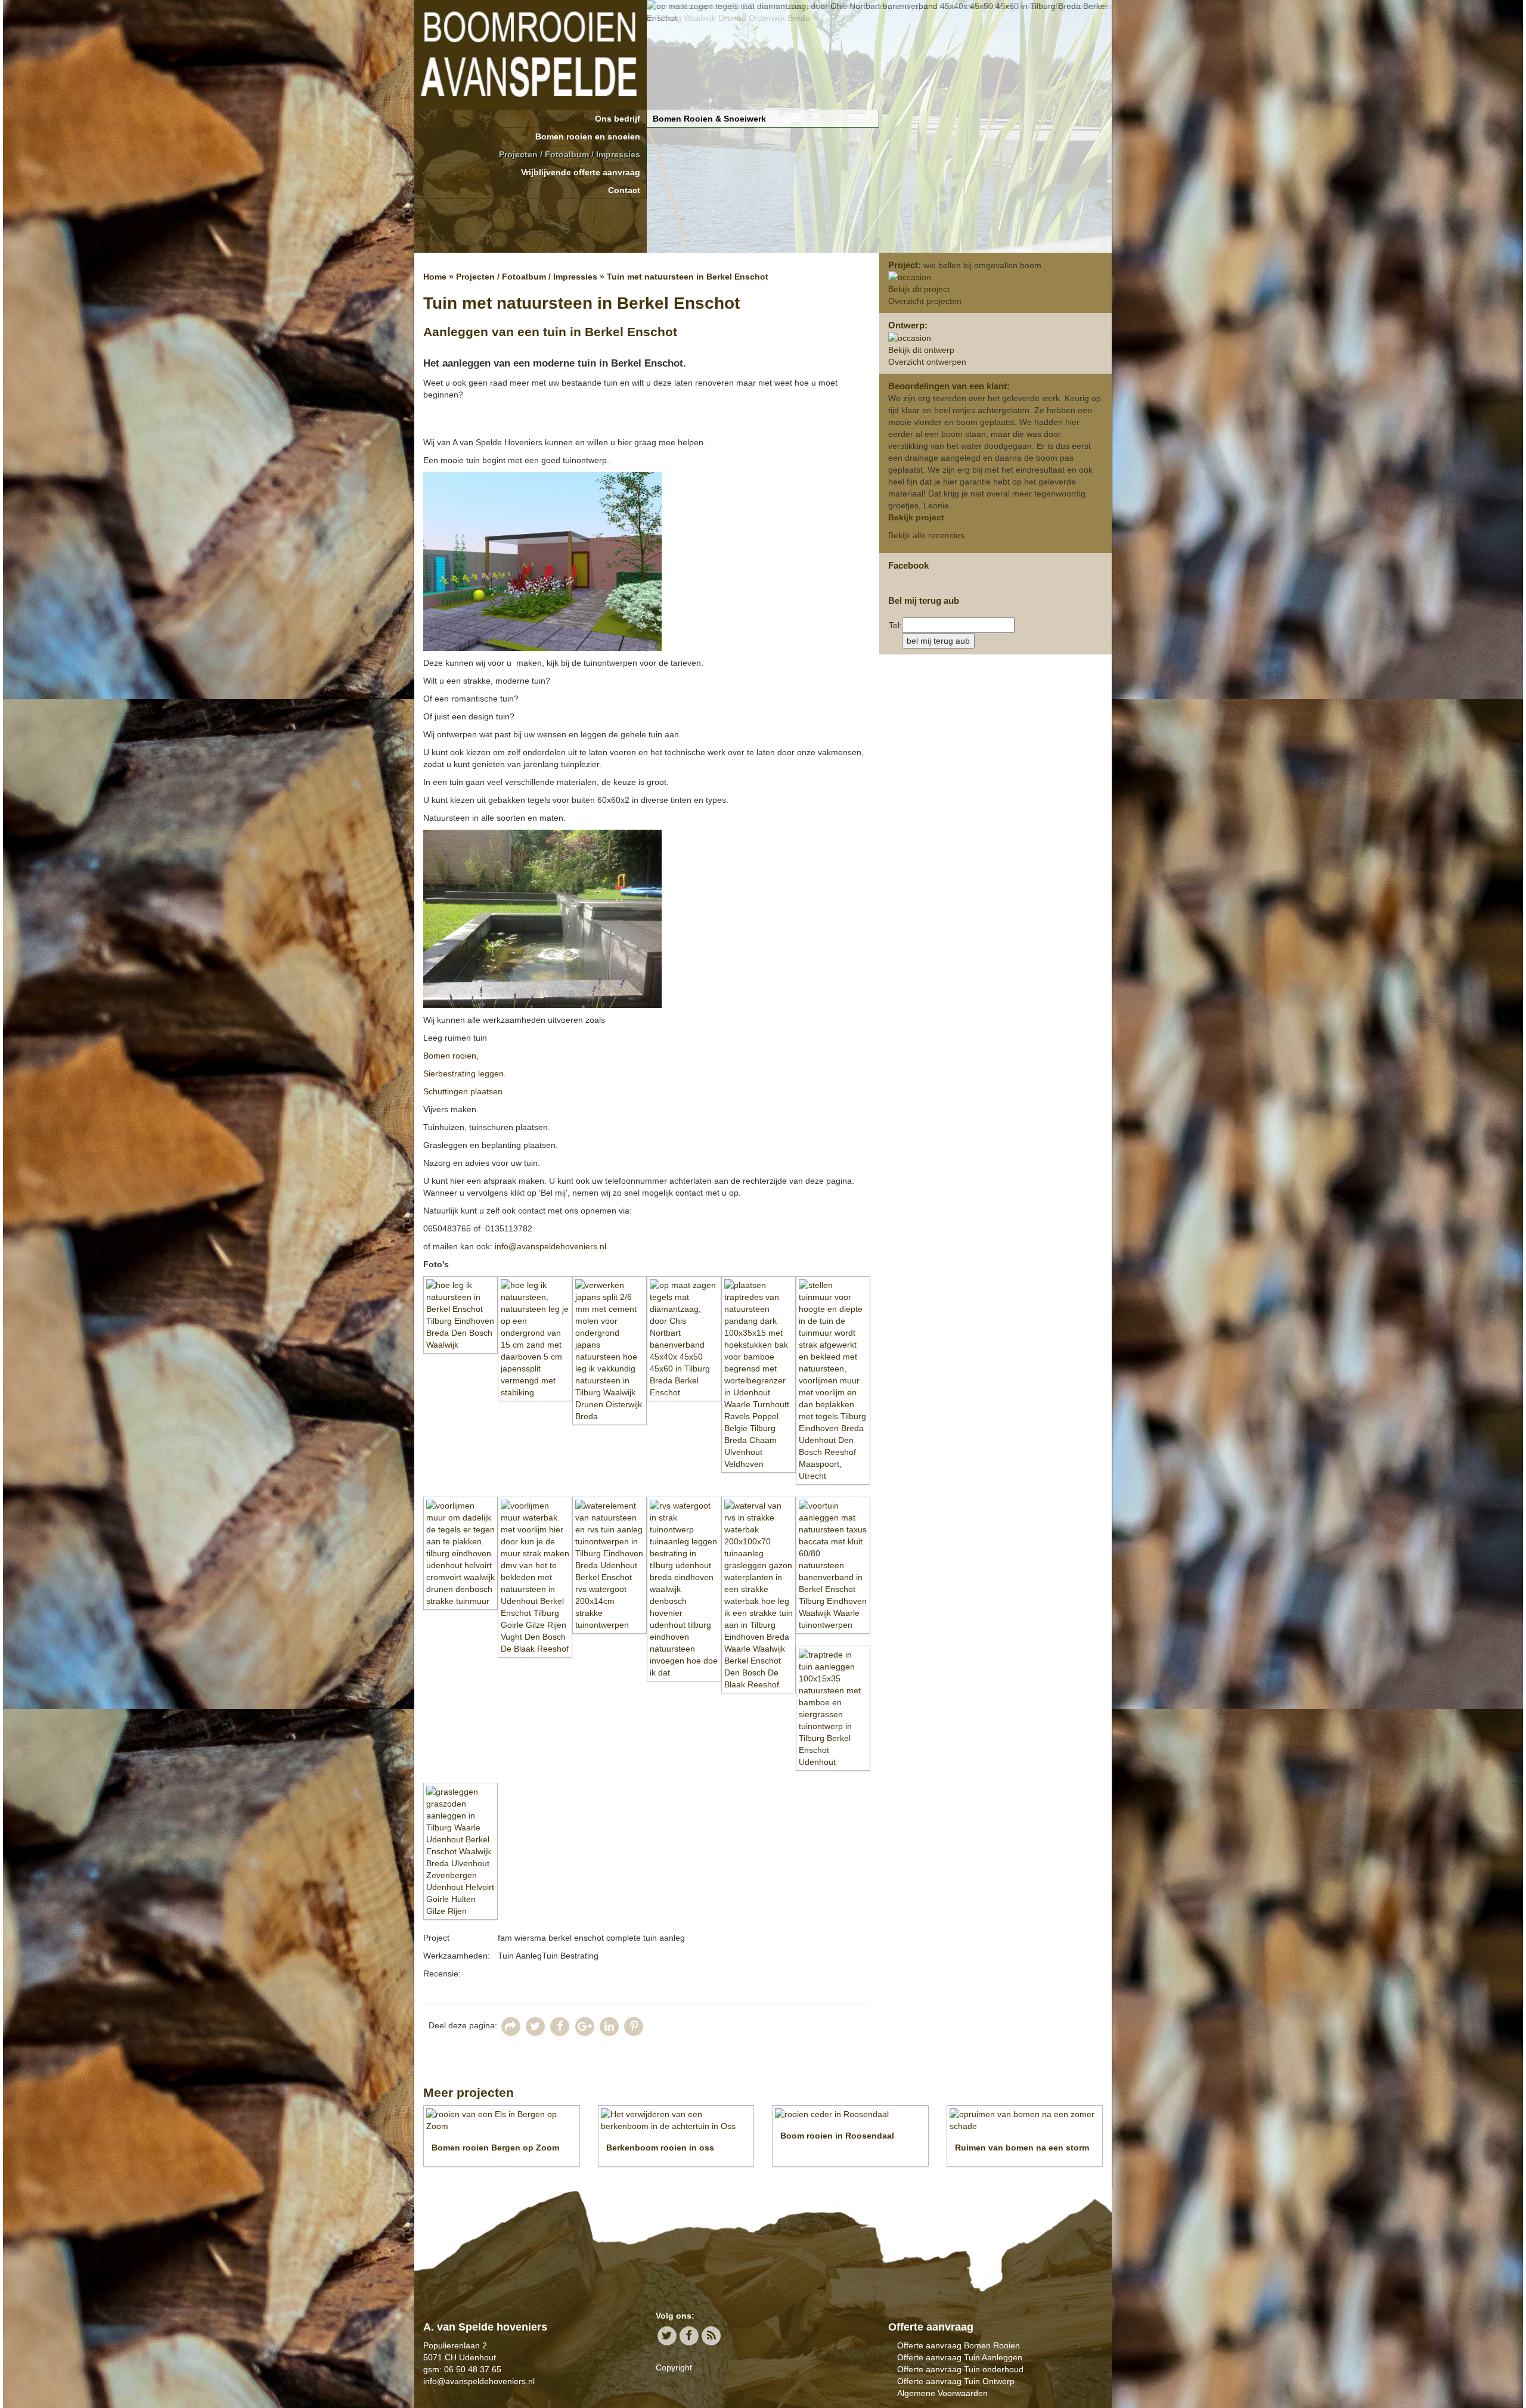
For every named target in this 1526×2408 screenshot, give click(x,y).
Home (435, 277)
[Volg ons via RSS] (711, 2336)
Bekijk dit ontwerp (921, 350)
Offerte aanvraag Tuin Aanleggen (960, 2357)
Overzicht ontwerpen (927, 362)
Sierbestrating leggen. (465, 1073)
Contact (624, 190)
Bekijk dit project (919, 289)
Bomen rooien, (451, 1056)
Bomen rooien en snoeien (588, 136)
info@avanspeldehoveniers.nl (550, 1246)
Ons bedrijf (618, 119)
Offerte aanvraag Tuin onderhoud (960, 2369)
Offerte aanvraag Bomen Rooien (959, 2345)
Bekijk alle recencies (926, 535)
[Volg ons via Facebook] (689, 2336)
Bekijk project (916, 517)
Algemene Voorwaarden (942, 2393)
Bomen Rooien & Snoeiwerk (709, 119)
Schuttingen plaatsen (464, 1091)
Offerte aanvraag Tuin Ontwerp (956, 2381)
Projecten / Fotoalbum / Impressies (570, 154)
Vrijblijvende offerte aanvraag (581, 172)
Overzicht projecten (925, 301)
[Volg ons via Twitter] (667, 2336)
